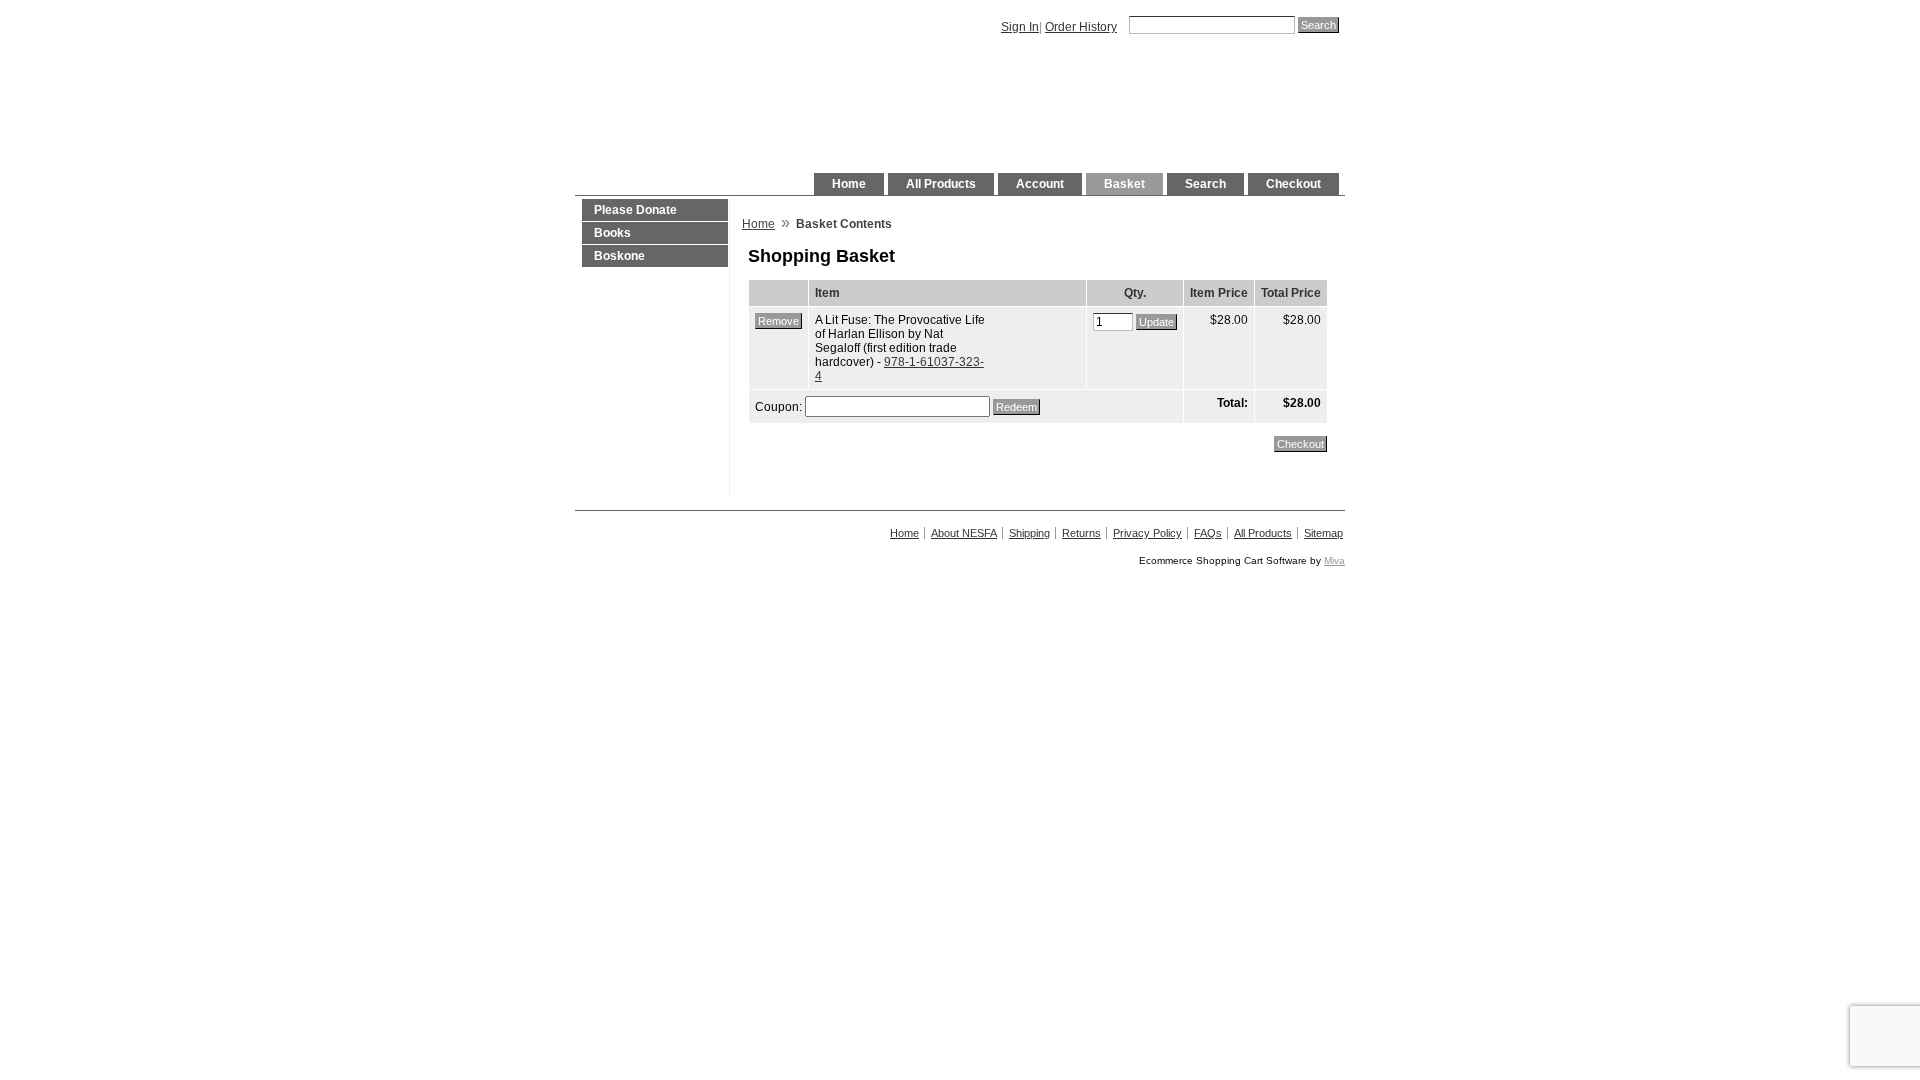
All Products (941, 184)
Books (612, 233)
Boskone (619, 256)
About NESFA (964, 533)
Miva (1334, 560)
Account (1040, 184)
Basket (1124, 184)
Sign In (1020, 27)
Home (849, 184)
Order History (1081, 27)
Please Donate (635, 210)
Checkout (1293, 184)
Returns (1081, 533)
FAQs (1208, 533)
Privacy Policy (1147, 533)
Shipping (1029, 533)
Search (1205, 184)
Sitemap (1323, 533)
